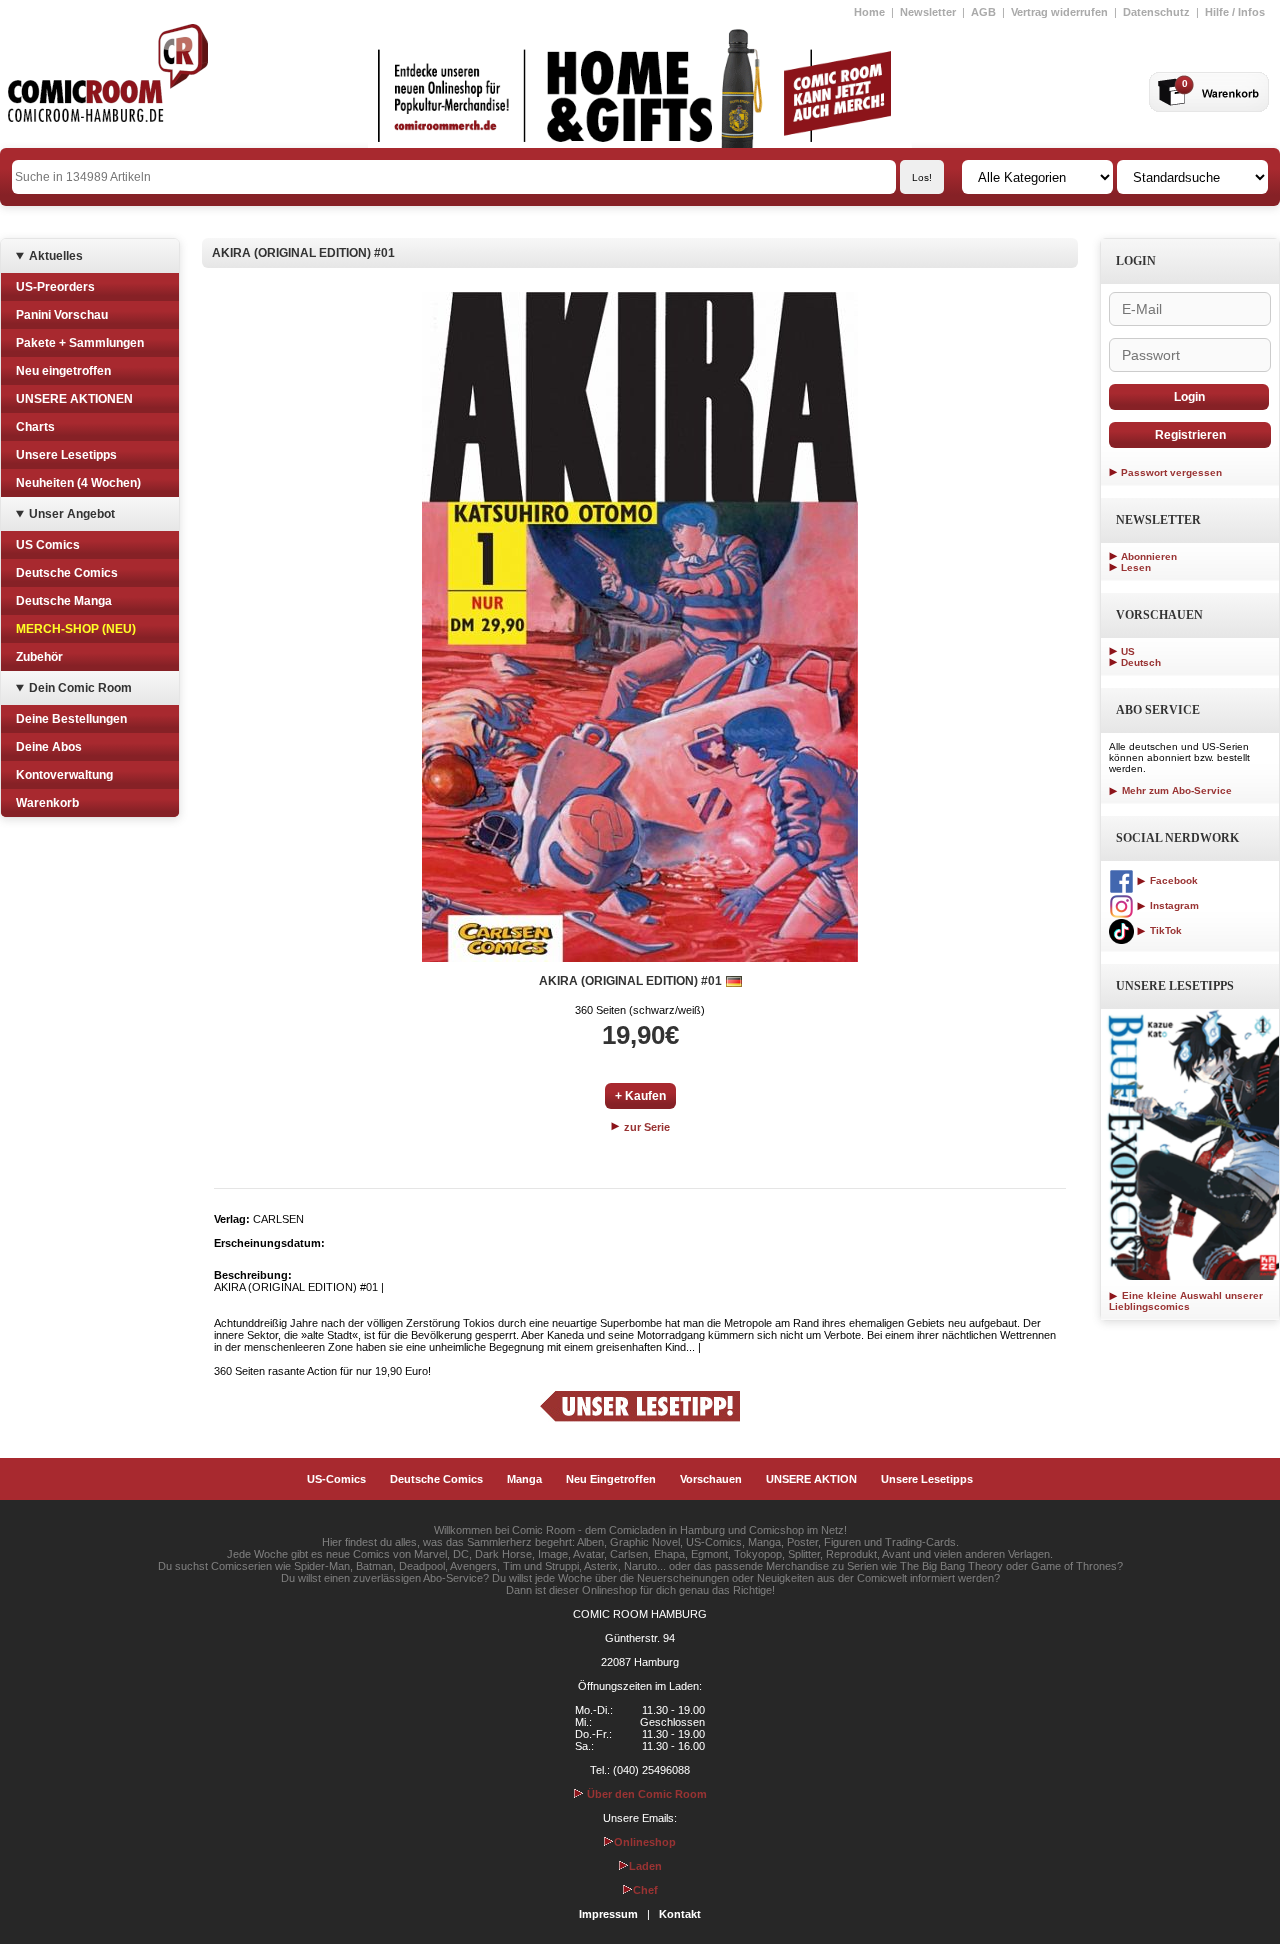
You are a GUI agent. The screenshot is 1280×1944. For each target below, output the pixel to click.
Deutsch (1141, 662)
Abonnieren (1149, 556)
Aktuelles (56, 256)
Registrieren (1190, 435)
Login (1189, 397)
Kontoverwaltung (64, 775)
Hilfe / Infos (1235, 12)
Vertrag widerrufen (1059, 12)
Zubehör (39, 657)
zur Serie (645, 1127)
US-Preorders (55, 287)
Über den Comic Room (645, 1794)
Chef (645, 1890)
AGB (983, 12)
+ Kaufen (640, 1096)
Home (869, 12)
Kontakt (680, 1914)
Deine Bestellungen (71, 719)
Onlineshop (645, 1842)
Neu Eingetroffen (611, 1479)
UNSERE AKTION (811, 1479)
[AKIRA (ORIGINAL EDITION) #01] (640, 627)
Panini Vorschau (62, 315)
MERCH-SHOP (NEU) (76, 629)
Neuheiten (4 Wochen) (78, 483)
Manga (524, 1479)
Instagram (1173, 905)
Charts (35, 427)
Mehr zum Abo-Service (1175, 790)
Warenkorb (47, 803)
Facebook (1172, 880)
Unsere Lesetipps (66, 455)
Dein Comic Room (80, 688)
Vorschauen (711, 1479)
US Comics (48, 545)
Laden (645, 1866)
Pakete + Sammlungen (80, 343)
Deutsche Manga (64, 601)
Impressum (608, 1914)
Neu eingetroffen (63, 371)
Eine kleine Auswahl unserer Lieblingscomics (1186, 1301)
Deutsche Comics (67, 573)
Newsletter (928, 12)
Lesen (1136, 567)
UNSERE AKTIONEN (74, 399)
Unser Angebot (72, 514)
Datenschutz (1156, 12)
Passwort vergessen (1171, 472)
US (1128, 651)
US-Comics (336, 1479)
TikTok (1164, 930)
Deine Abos (49, 747)
